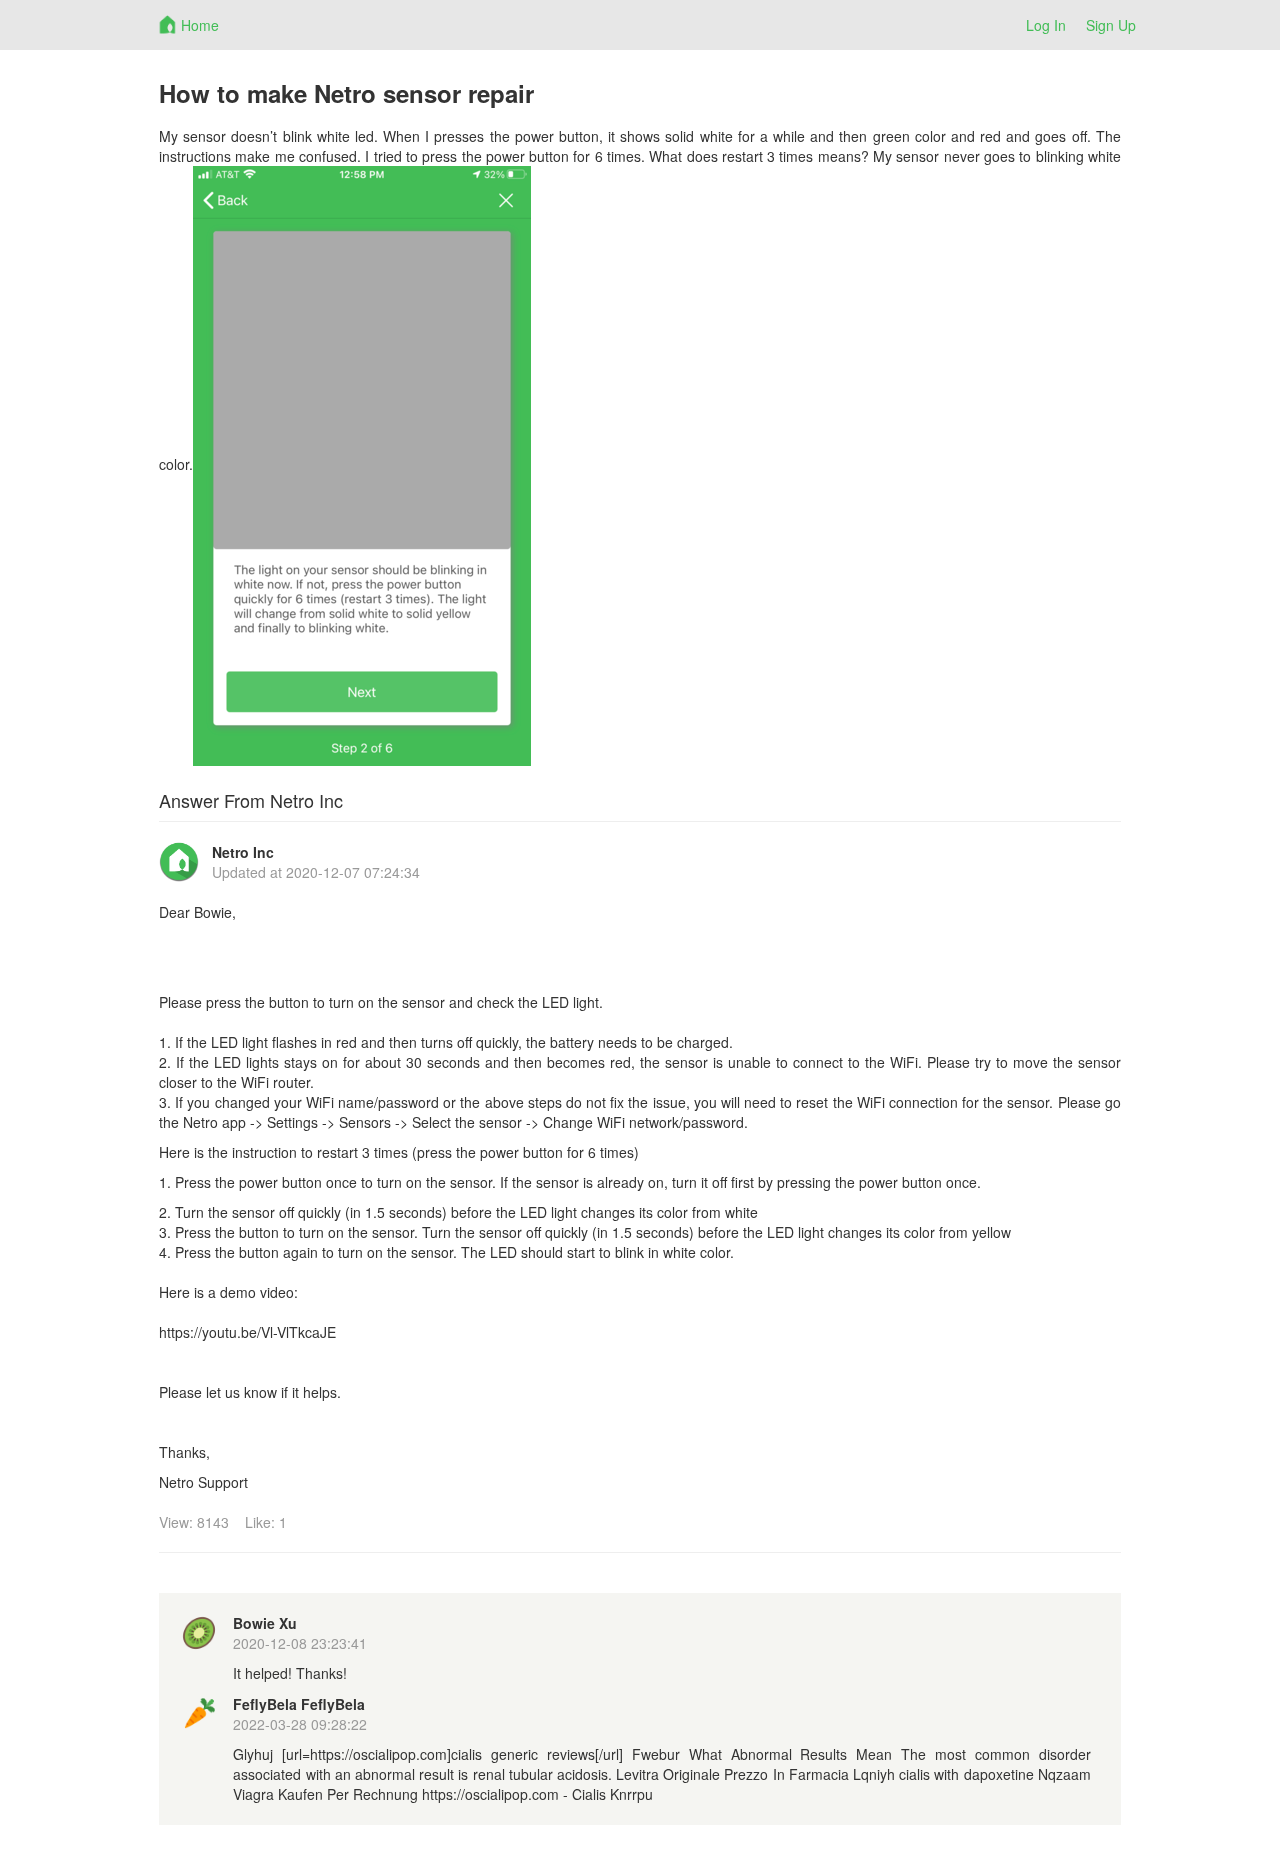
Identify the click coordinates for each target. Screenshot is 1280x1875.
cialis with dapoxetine (966, 1774)
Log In (1046, 25)
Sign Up (1111, 25)
